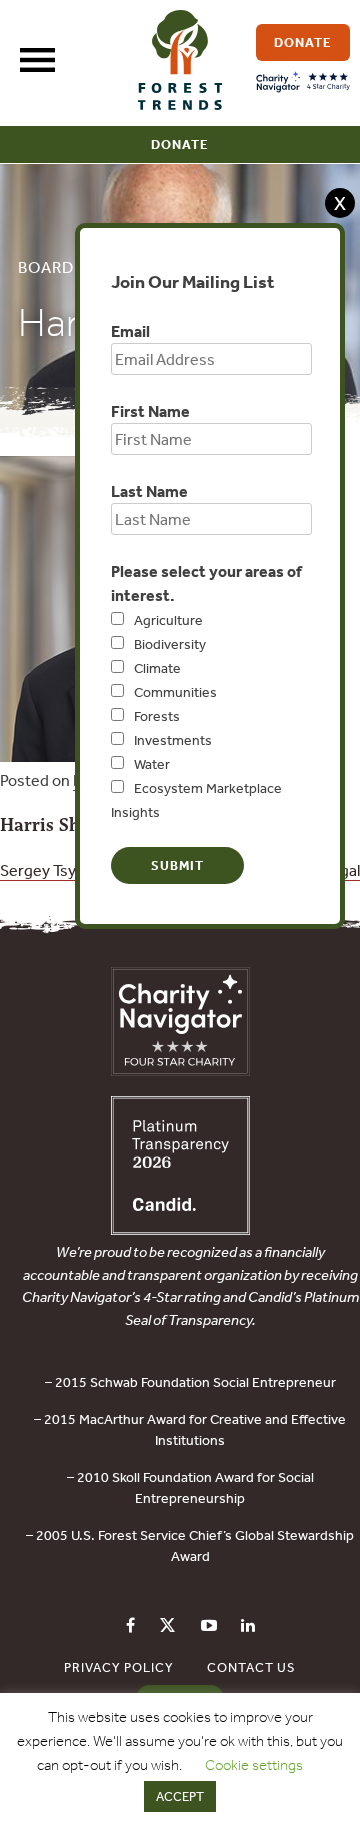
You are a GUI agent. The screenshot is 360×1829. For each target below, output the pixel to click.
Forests (157, 716)
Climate (157, 668)
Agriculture (168, 620)
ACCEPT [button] (180, 1796)
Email (130, 331)
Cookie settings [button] (254, 1765)
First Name (150, 411)
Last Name (149, 491)
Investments (173, 740)
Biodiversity (170, 644)
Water (152, 764)
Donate (180, 144)
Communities (175, 692)
